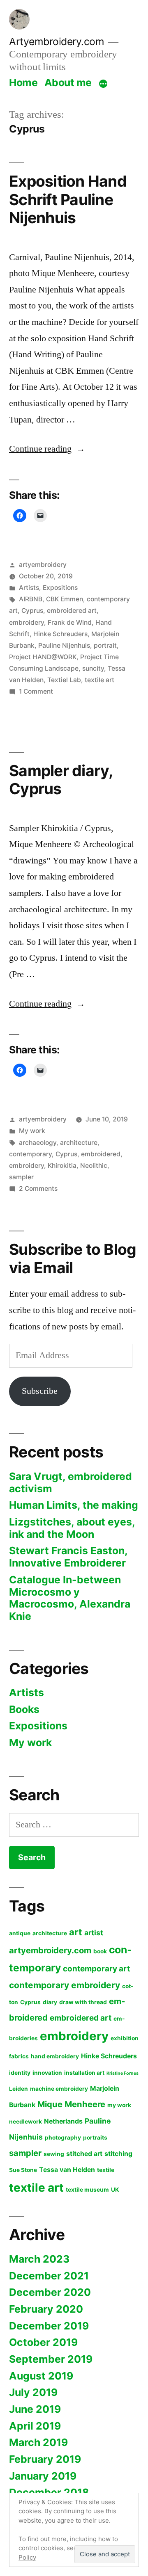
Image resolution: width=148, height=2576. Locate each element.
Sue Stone (23, 2170)
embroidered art (72, 611)
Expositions (60, 588)
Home (23, 82)
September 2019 (51, 2359)
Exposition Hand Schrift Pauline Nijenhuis (68, 199)
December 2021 (49, 2276)
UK (115, 2190)
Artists (29, 588)
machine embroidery (59, 2089)
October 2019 (43, 2342)
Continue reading (47, 449)
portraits (95, 2138)
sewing (54, 2154)
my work (119, 2105)
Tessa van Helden (67, 2170)
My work (32, 1131)
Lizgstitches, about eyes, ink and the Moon (72, 1528)
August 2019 (41, 2376)
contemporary (30, 1154)
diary (50, 2002)
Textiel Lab (64, 680)
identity (20, 2073)
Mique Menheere (71, 2104)
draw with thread (83, 2002)
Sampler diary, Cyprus (61, 780)
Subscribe (40, 1391)
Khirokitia (62, 1166)
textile (106, 2170)
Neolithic (94, 1166)
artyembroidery (43, 565)
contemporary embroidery (65, 1985)
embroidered (101, 1154)
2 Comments (38, 1189)
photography (63, 2138)
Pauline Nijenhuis (64, 645)
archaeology (38, 1143)
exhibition (125, 2038)
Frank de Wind (70, 622)
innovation (47, 2073)
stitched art (84, 2154)
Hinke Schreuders (60, 634)
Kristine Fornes (123, 2073)
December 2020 (50, 2292)
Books (24, 1709)
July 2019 (33, 2392)
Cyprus (32, 611)
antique (20, 1933)
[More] (103, 84)
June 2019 (35, 2409)
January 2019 (43, 2476)
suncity (93, 668)
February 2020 (46, 2309)
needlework (25, 2122)
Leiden (18, 2089)
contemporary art (96, 1969)
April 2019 (35, 2426)
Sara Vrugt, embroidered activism (71, 1482)
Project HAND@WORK (43, 657)
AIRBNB (31, 599)
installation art (84, 2073)
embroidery (27, 622)
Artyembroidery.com (57, 41)
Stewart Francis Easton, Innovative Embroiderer (68, 1557)
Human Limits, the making (74, 1505)
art (76, 1932)
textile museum (87, 2190)
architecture (79, 1143)
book (100, 1951)
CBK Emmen (65, 599)
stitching (118, 2154)
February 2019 (45, 2459)
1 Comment (36, 691)
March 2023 (39, 2259)
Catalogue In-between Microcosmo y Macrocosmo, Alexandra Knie (70, 1598)
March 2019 (38, 2442)
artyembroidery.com (50, 1950)
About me (68, 82)
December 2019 (49, 2326)
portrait (105, 645)
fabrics (19, 2056)
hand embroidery (55, 2056)
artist (94, 1933)
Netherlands (63, 2121)
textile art (99, 680)
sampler (21, 1177)
